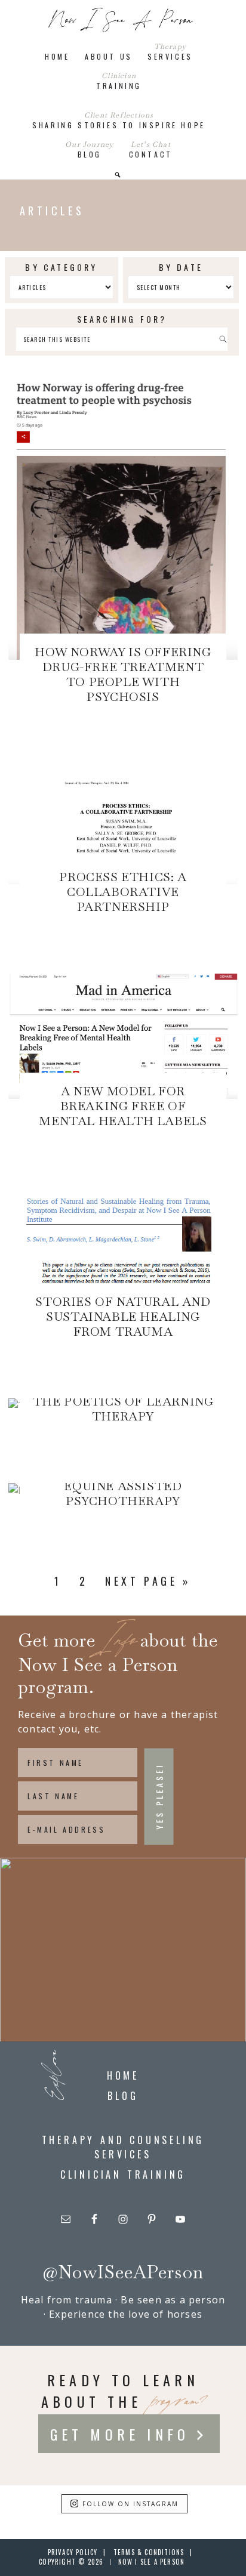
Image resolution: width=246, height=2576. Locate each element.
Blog (123, 2096)
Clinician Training (123, 2175)
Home (123, 2075)
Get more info (120, 2434)
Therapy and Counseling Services (123, 2147)
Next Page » (148, 1581)
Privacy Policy (73, 2552)
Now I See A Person (121, 21)
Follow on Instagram (130, 2504)
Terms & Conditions (149, 2552)
